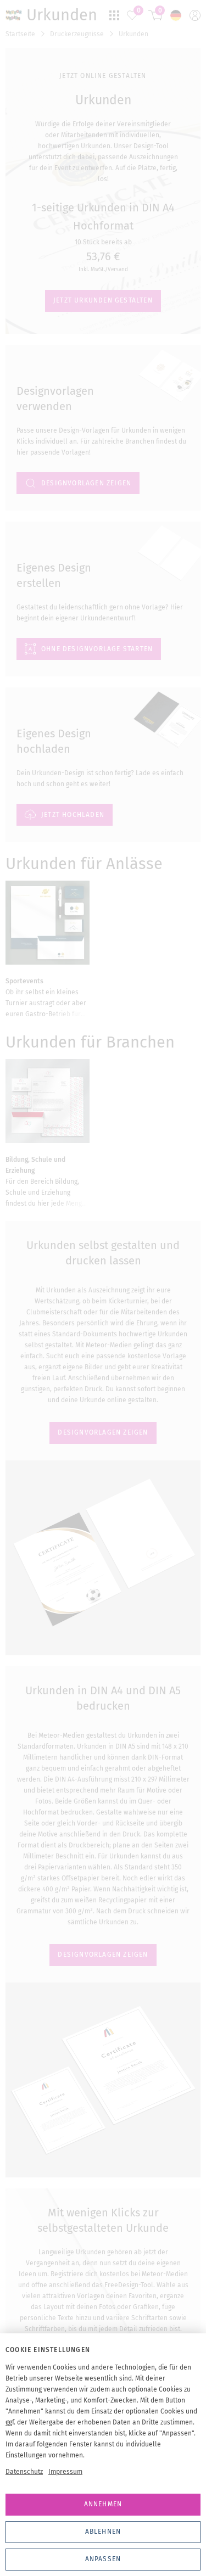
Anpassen (103, 2559)
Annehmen (103, 2504)
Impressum (65, 2472)
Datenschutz (24, 2472)
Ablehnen (103, 2532)
